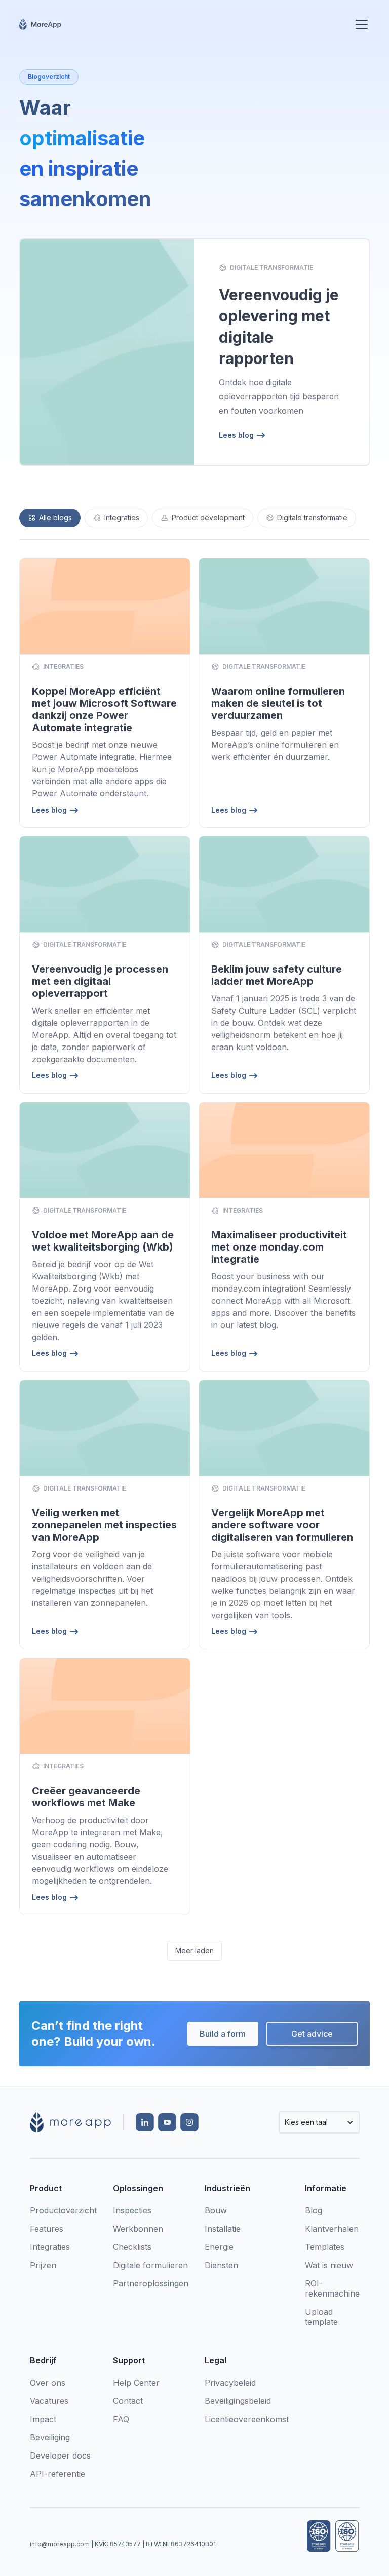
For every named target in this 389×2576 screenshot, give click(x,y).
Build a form (223, 2034)
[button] (360, 24)
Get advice (312, 2034)
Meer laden (194, 1950)
